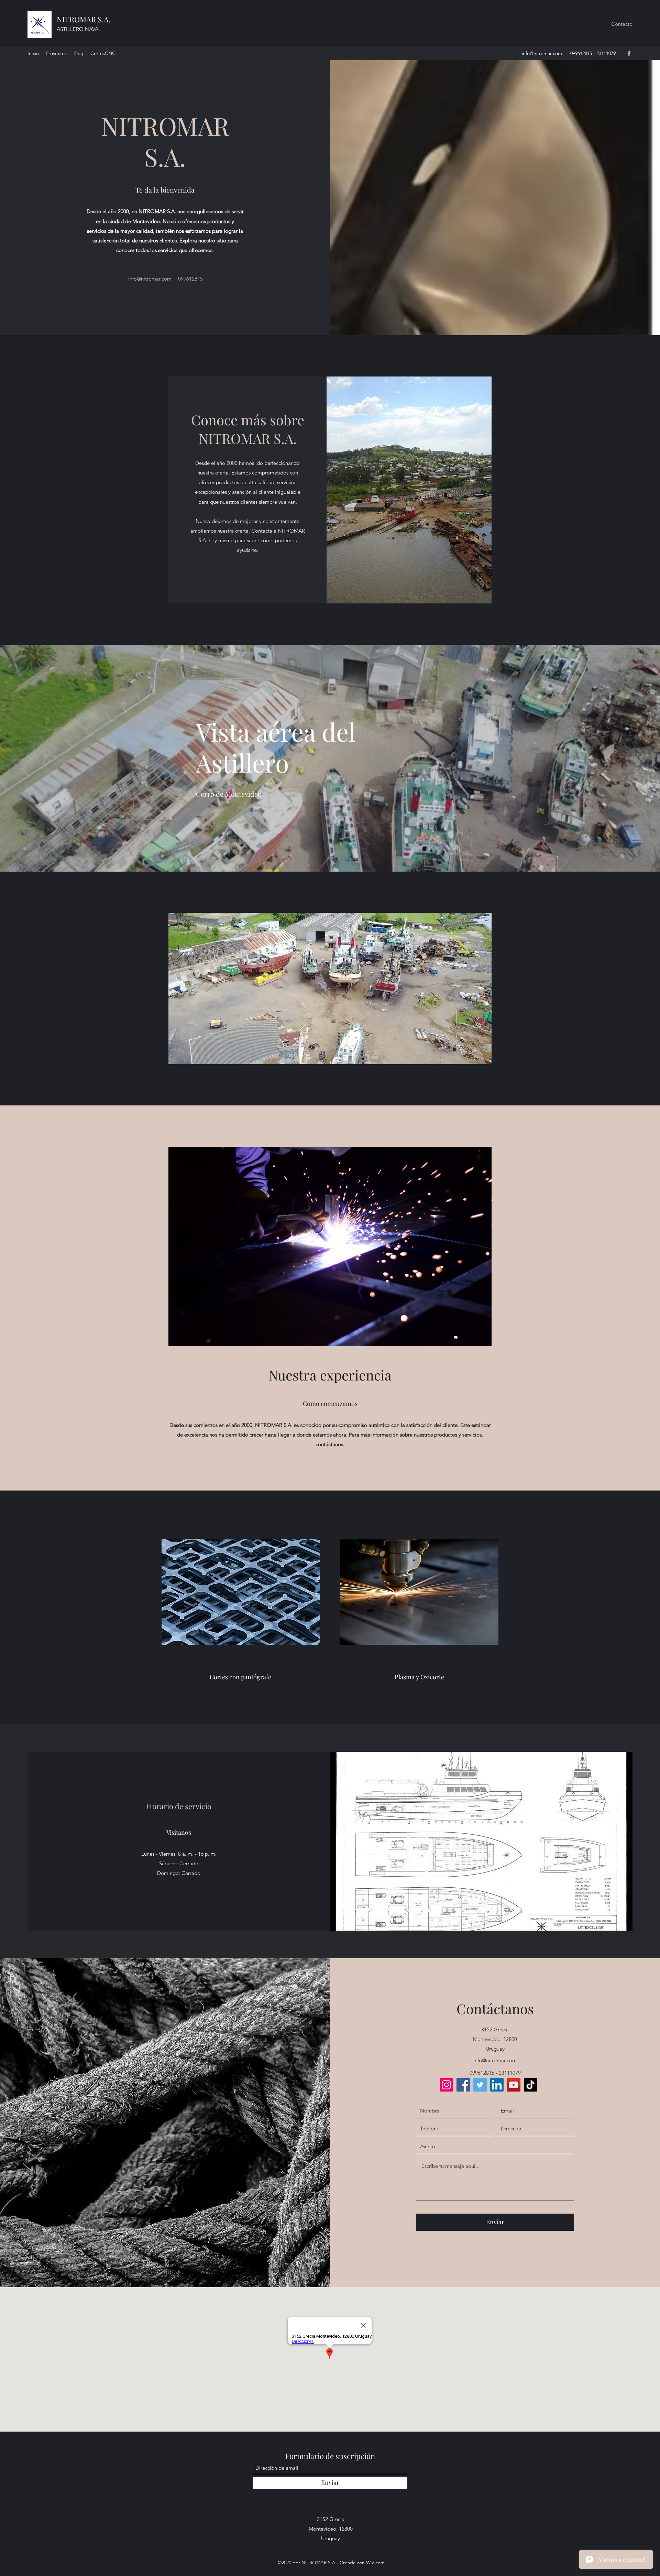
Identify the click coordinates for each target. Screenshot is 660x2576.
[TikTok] (531, 2085)
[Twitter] (480, 2085)
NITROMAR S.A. (84, 19)
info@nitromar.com (542, 53)
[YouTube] (514, 2085)
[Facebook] (629, 53)
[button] (622, 24)
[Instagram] (446, 2085)
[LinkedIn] (497, 2085)
